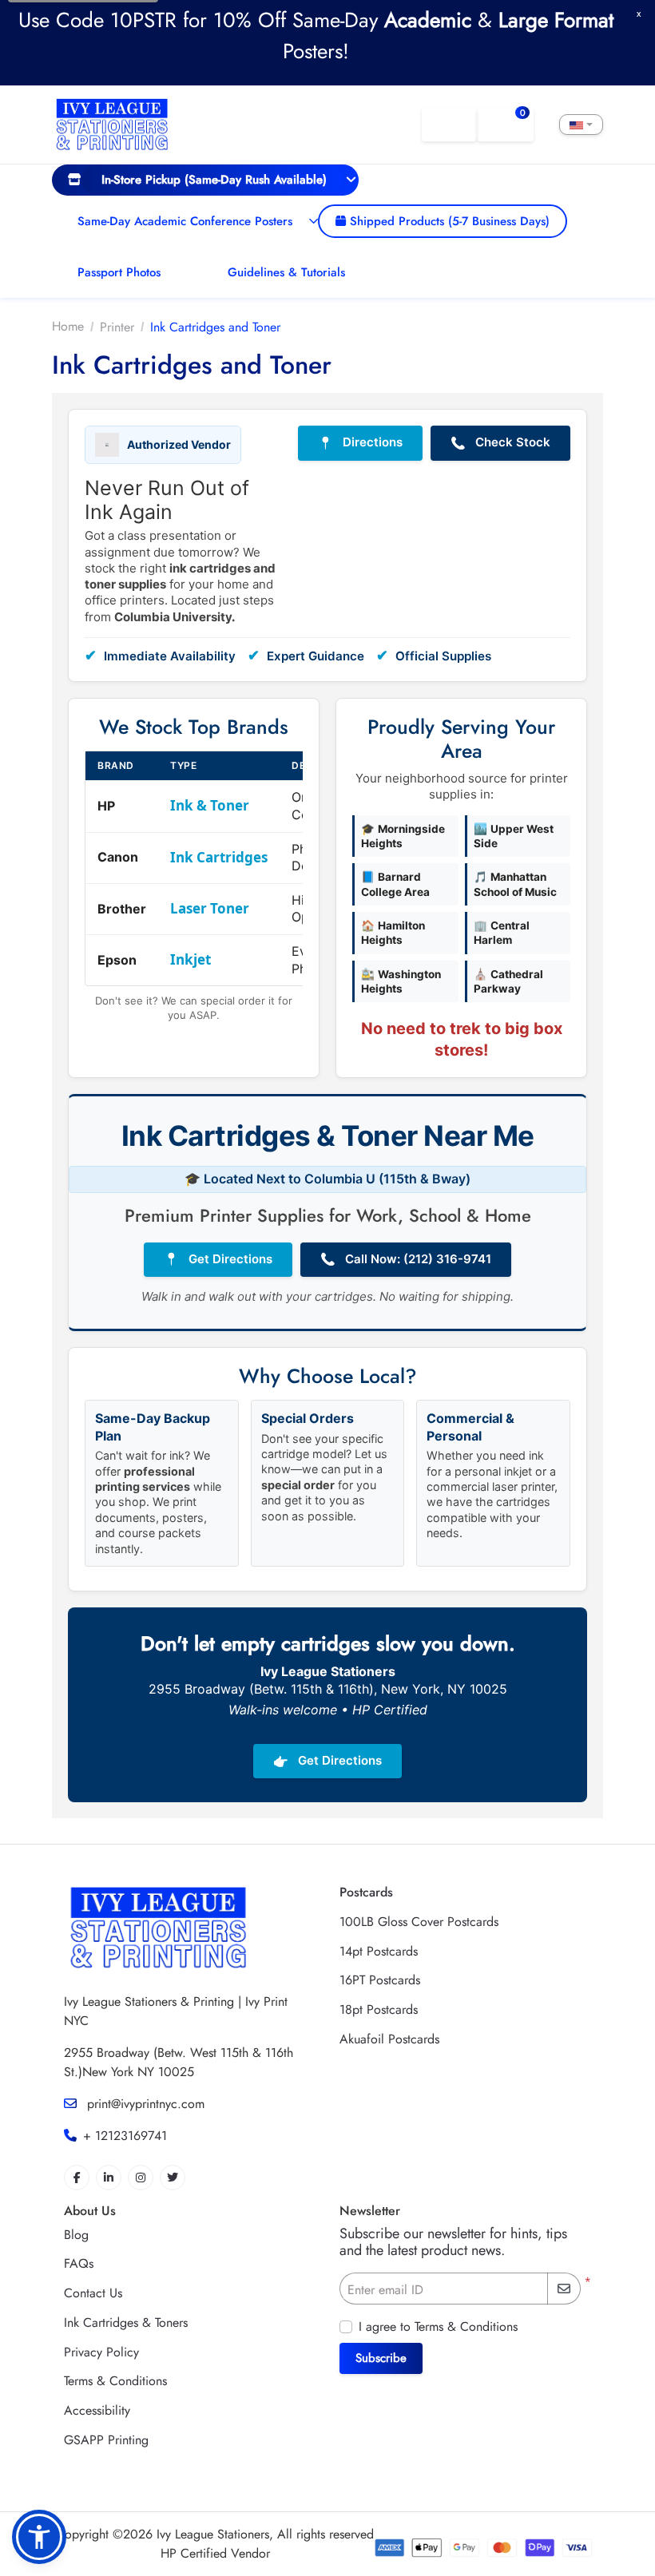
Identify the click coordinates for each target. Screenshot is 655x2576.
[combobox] (581, 125)
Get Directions (218, 1259)
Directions (360, 442)
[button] (39, 2537)
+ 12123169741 (125, 2136)
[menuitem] (205, 180)
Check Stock (500, 442)
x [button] (639, 13)
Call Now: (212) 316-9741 (406, 1259)
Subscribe (381, 2358)
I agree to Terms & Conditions (438, 2326)
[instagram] (141, 2178)
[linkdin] (109, 2178)
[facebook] (77, 2178)
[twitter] (173, 2178)
